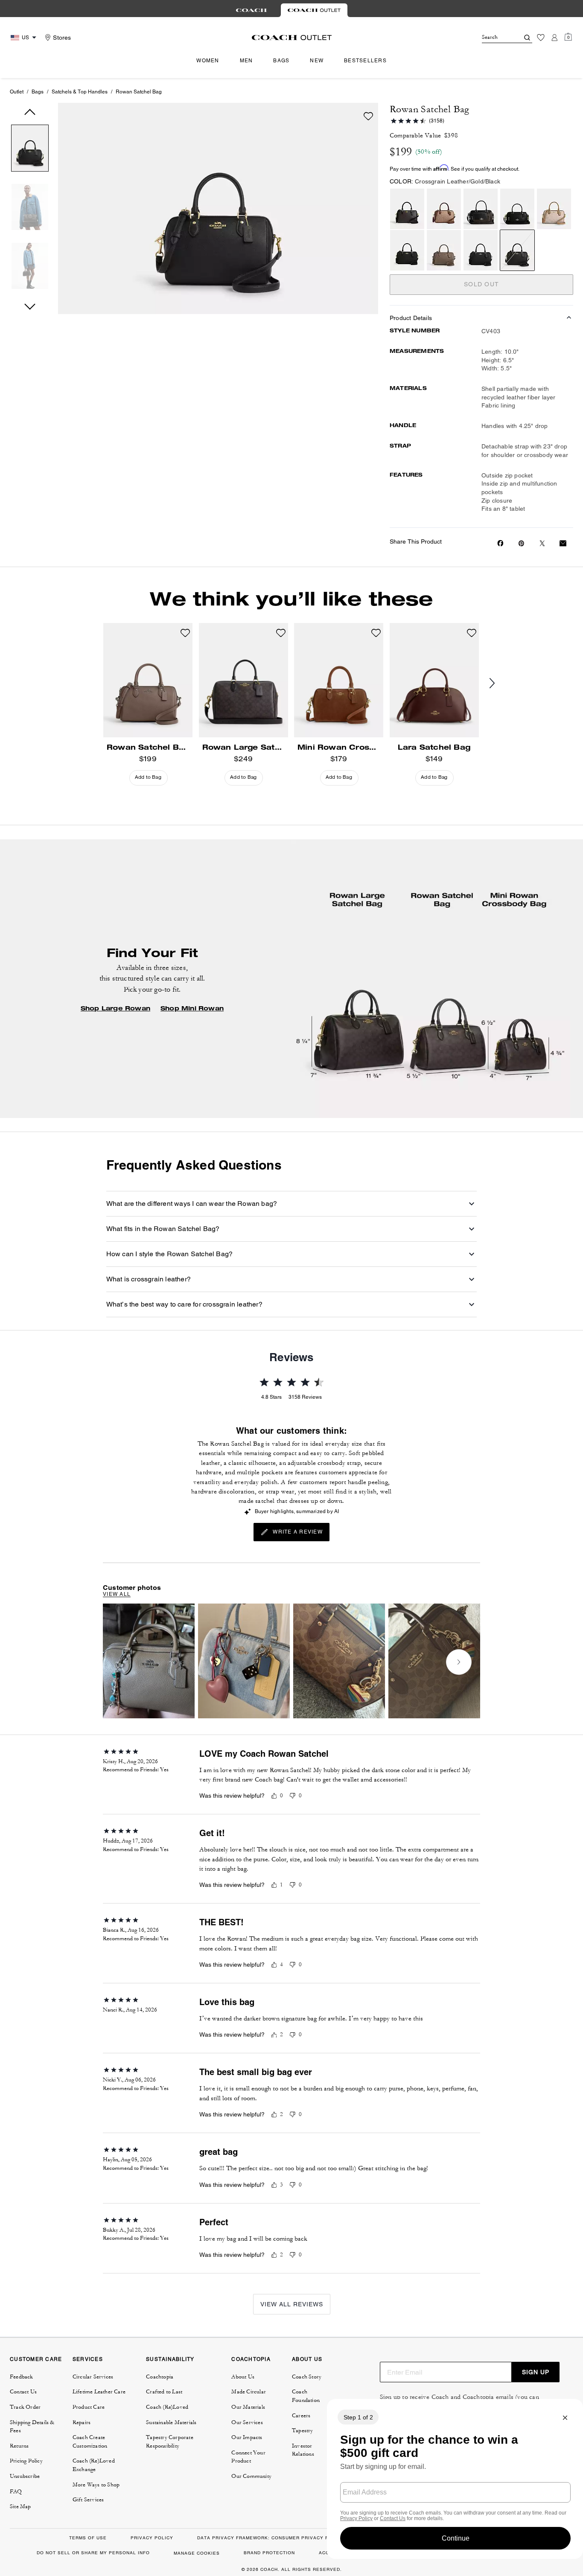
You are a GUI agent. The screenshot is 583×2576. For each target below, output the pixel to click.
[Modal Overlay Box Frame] (455, 2479)
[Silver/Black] (481, 250)
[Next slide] (499, 684)
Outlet (17, 92)
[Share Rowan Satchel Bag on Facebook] (500, 543)
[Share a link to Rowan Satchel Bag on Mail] (563, 543)
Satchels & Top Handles (80, 92)
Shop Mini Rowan (192, 1008)
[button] (30, 150)
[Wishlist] (541, 38)
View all (117, 1594)
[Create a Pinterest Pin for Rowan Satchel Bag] (521, 543)
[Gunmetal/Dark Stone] (444, 250)
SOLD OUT (481, 284)
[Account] (554, 38)
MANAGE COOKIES (197, 2553)
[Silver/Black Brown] (481, 209)
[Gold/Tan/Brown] (444, 209)
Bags (38, 92)
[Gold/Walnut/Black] (407, 209)
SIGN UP (536, 2372)
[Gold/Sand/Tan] (554, 209)
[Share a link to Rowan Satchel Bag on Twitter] (542, 543)
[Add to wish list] (368, 116)
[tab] (251, 10)
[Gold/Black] (517, 209)
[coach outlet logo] (292, 38)
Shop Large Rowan (115, 1008)
